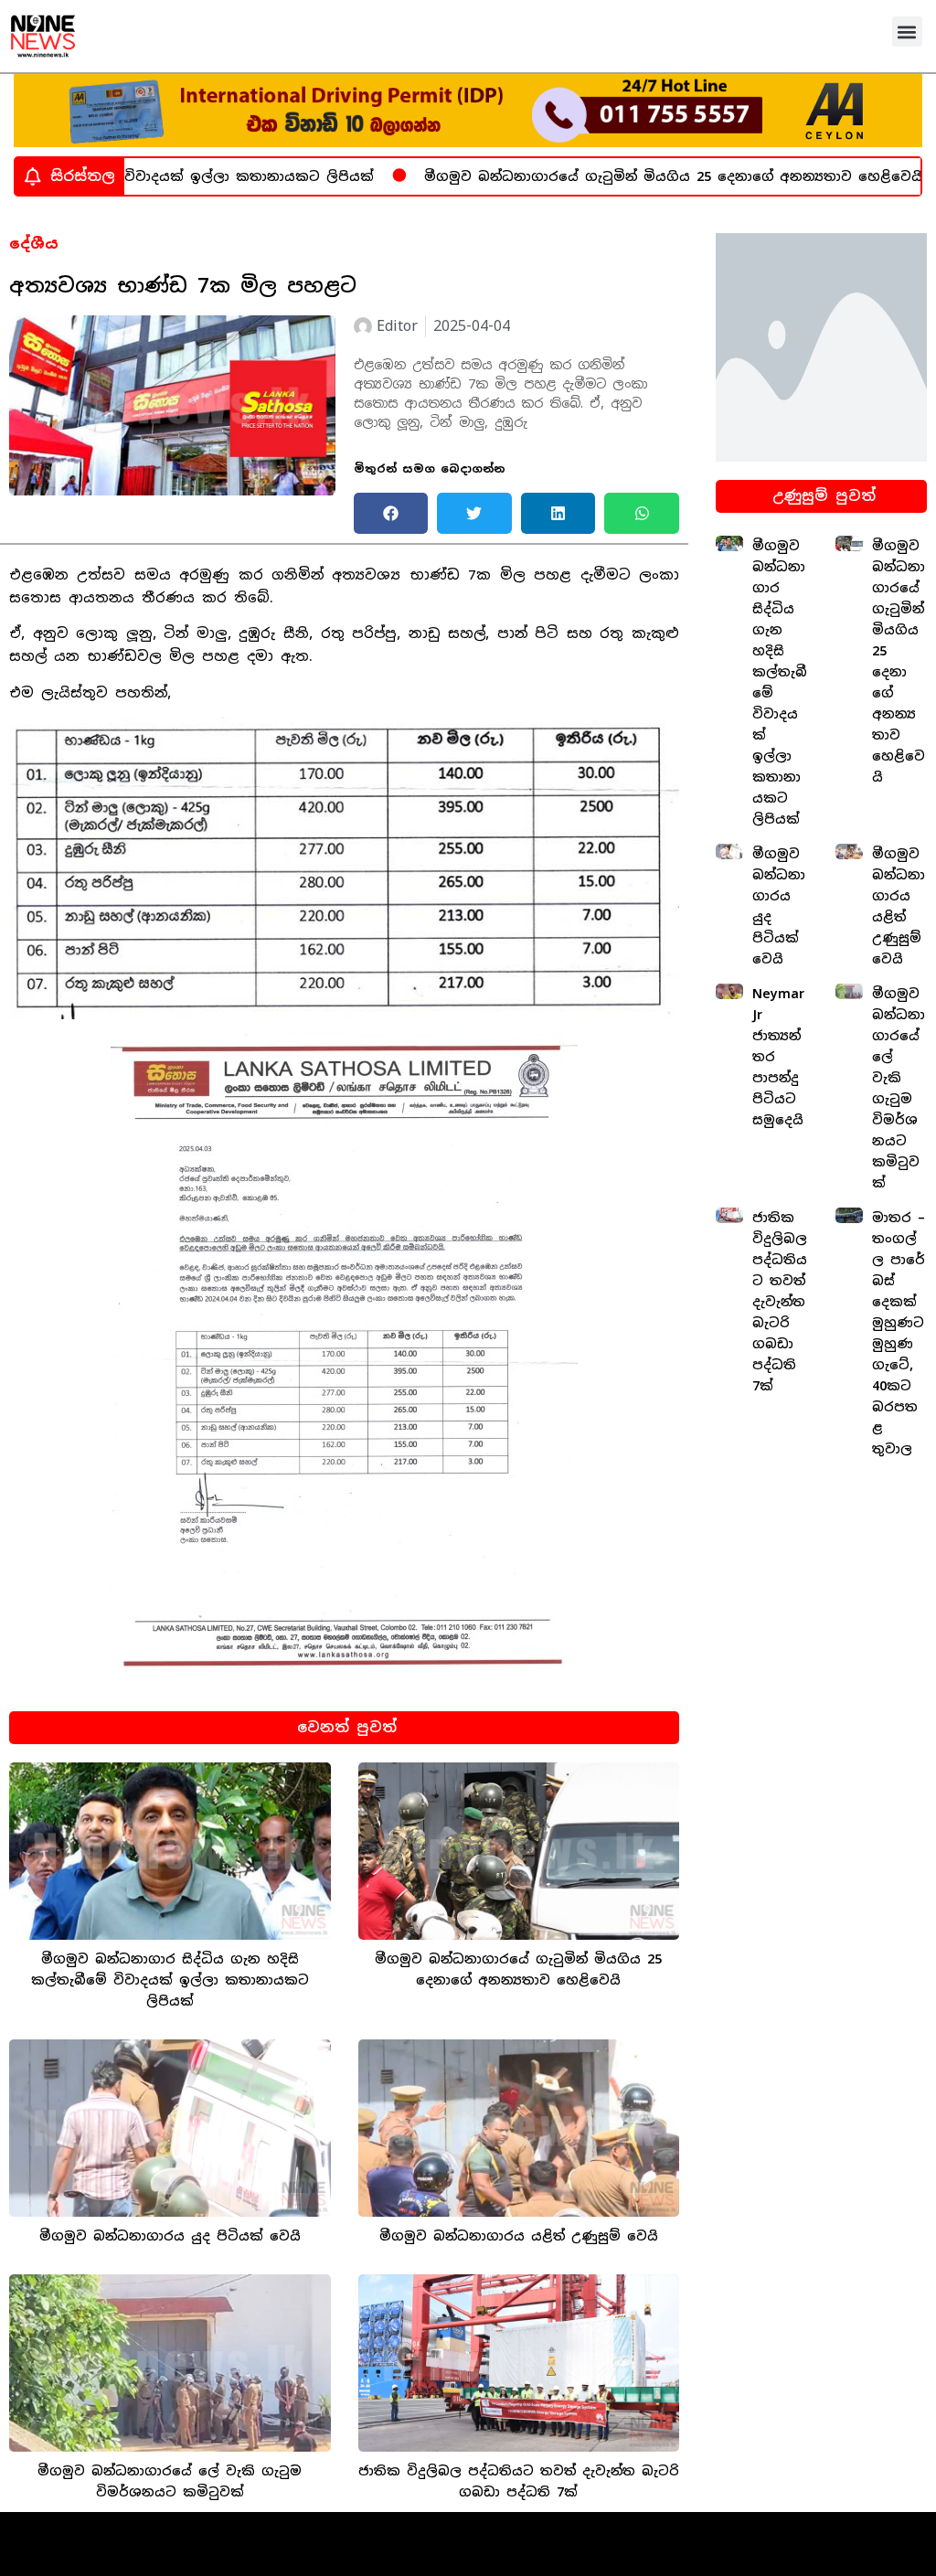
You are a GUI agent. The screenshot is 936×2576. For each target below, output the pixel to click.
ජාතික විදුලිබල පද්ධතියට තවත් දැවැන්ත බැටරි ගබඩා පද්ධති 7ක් (780, 1302)
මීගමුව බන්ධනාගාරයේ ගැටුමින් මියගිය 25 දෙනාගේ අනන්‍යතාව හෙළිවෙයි (624, 176)
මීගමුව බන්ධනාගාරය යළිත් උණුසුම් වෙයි (519, 2236)
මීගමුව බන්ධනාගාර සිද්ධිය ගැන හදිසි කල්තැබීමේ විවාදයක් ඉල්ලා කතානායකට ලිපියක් (170, 1980)
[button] (907, 32)
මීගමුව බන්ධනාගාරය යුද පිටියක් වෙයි (170, 2236)
